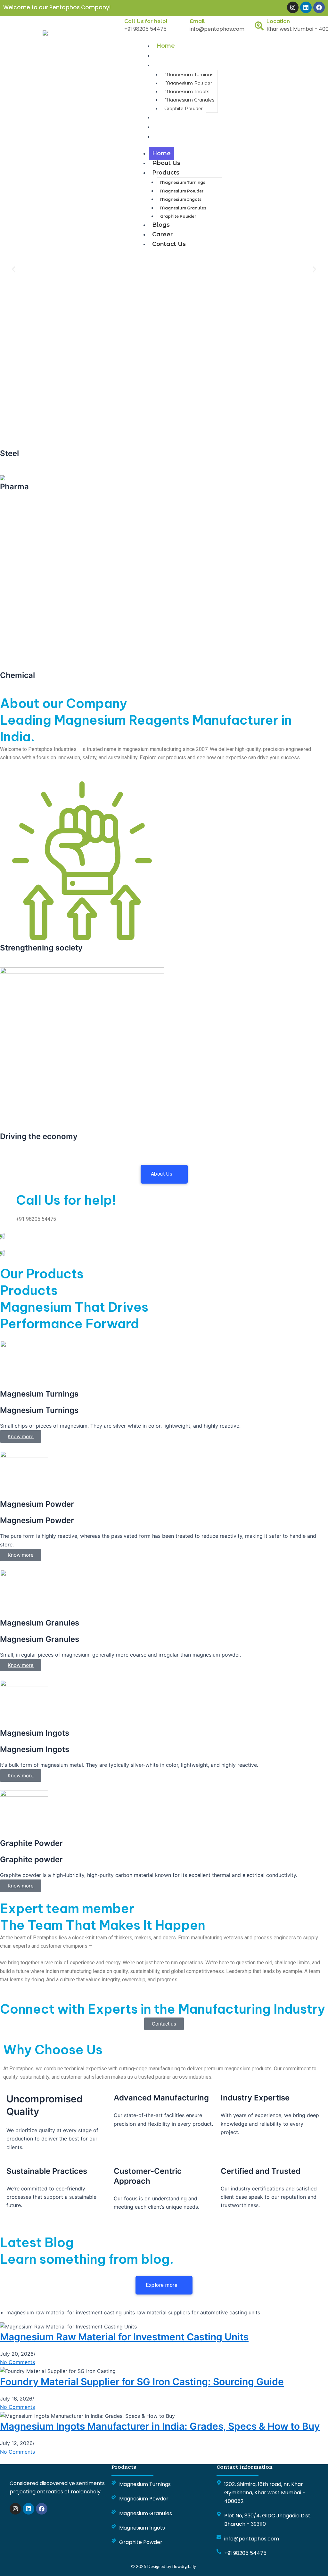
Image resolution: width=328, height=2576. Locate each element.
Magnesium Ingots (187, 92)
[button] (14, 269)
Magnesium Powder (188, 83)
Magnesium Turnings (189, 75)
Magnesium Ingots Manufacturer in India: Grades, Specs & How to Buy (160, 2426)
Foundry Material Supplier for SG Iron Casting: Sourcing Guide (142, 2382)
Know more (21, 1886)
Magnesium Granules (189, 100)
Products (170, 65)
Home (166, 46)
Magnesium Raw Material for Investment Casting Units (124, 2337)
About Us (170, 55)
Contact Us (173, 136)
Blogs (165, 117)
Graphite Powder (184, 109)
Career (167, 127)
